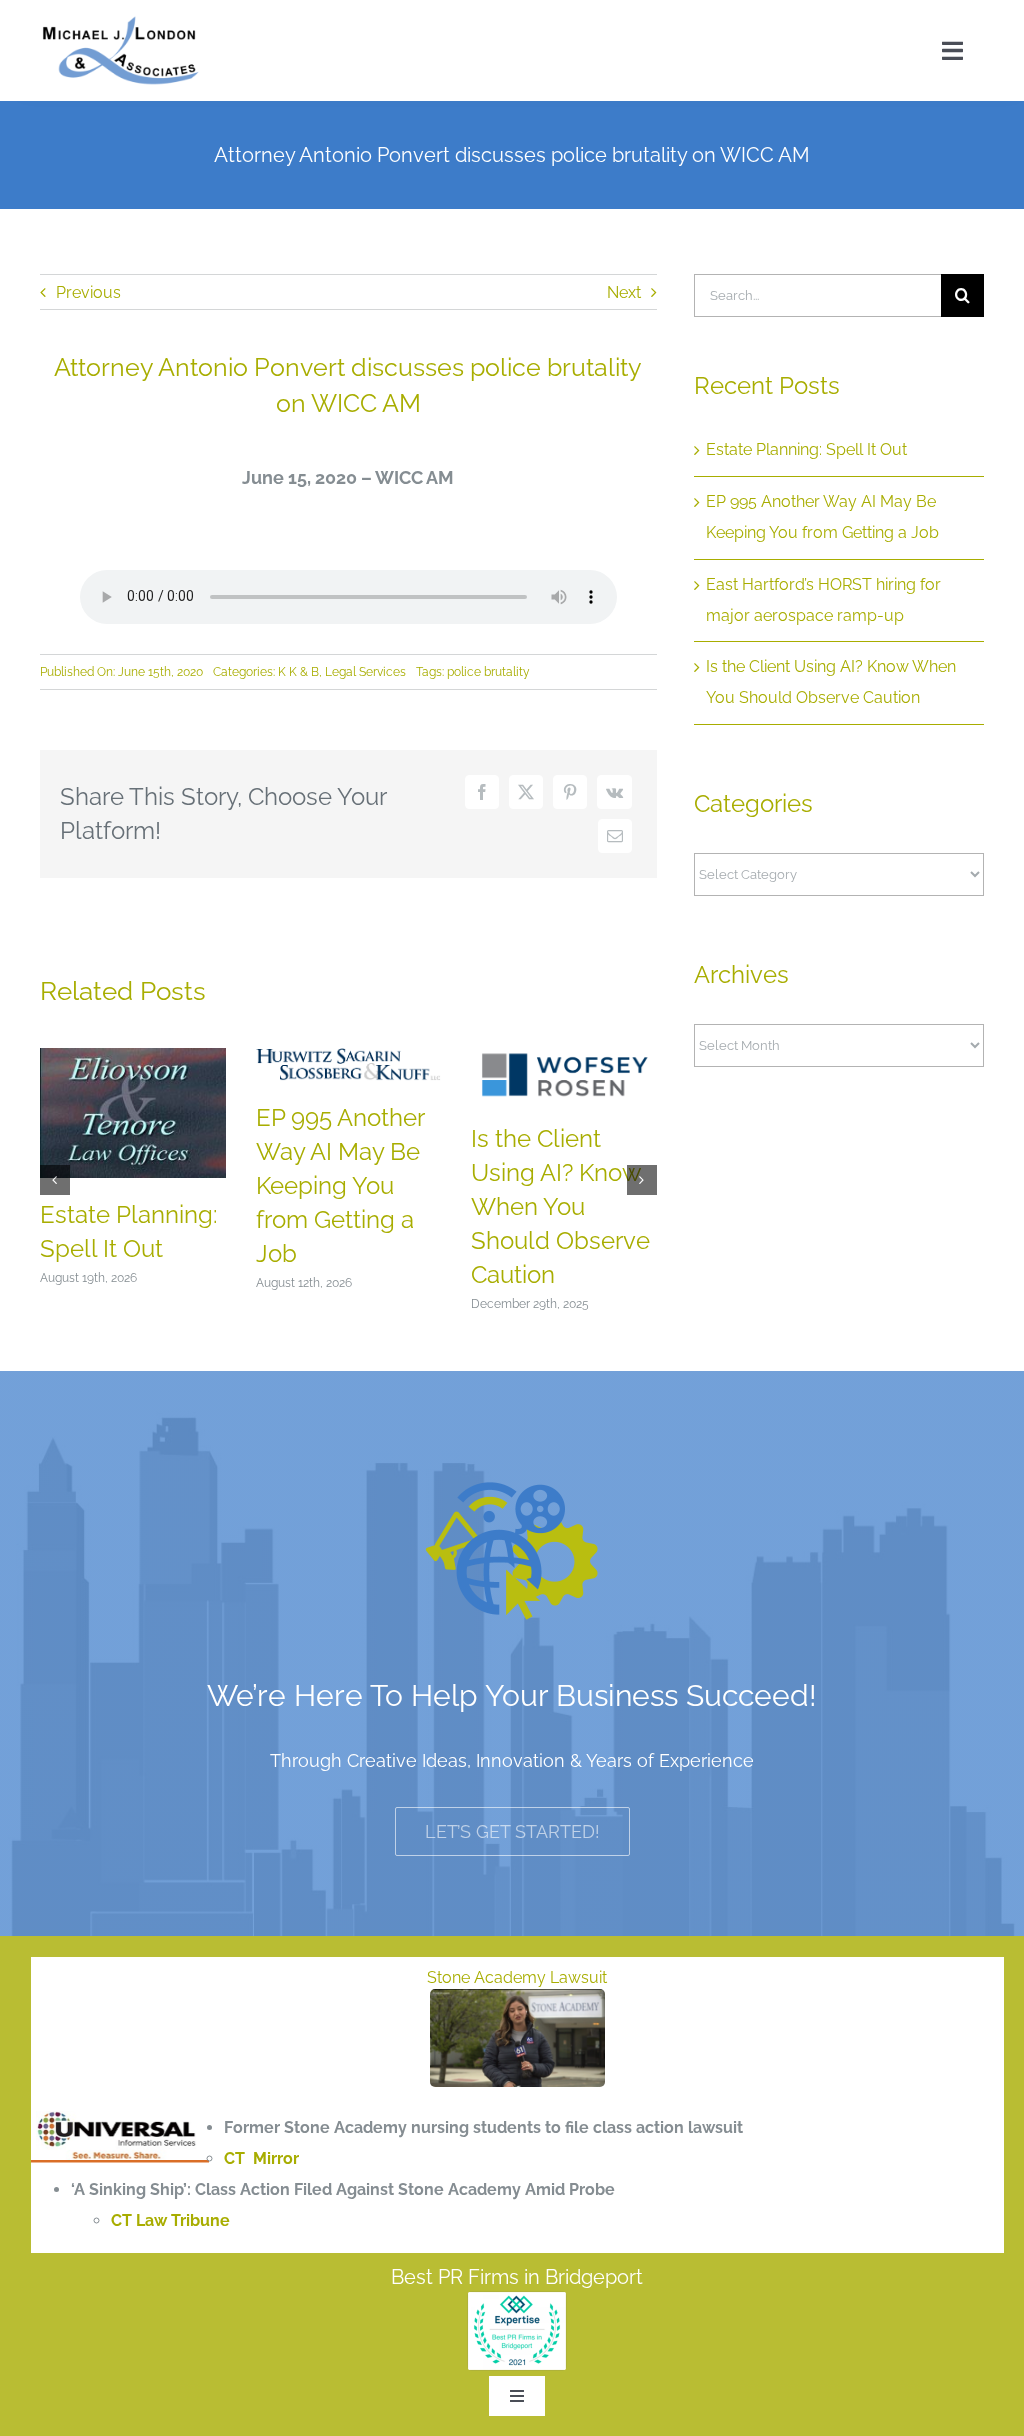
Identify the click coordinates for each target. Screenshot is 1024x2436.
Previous (88, 292)
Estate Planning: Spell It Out (806, 449)
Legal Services (365, 672)
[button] (55, 1180)
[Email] (615, 836)
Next (624, 292)
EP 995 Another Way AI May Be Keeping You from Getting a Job (340, 1185)
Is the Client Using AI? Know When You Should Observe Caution (560, 1206)
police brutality (488, 672)
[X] (526, 792)
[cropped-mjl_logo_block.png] (121, 22)
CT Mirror (261, 2158)
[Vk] (614, 792)
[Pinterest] (570, 792)
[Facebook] (482, 792)
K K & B (298, 672)
